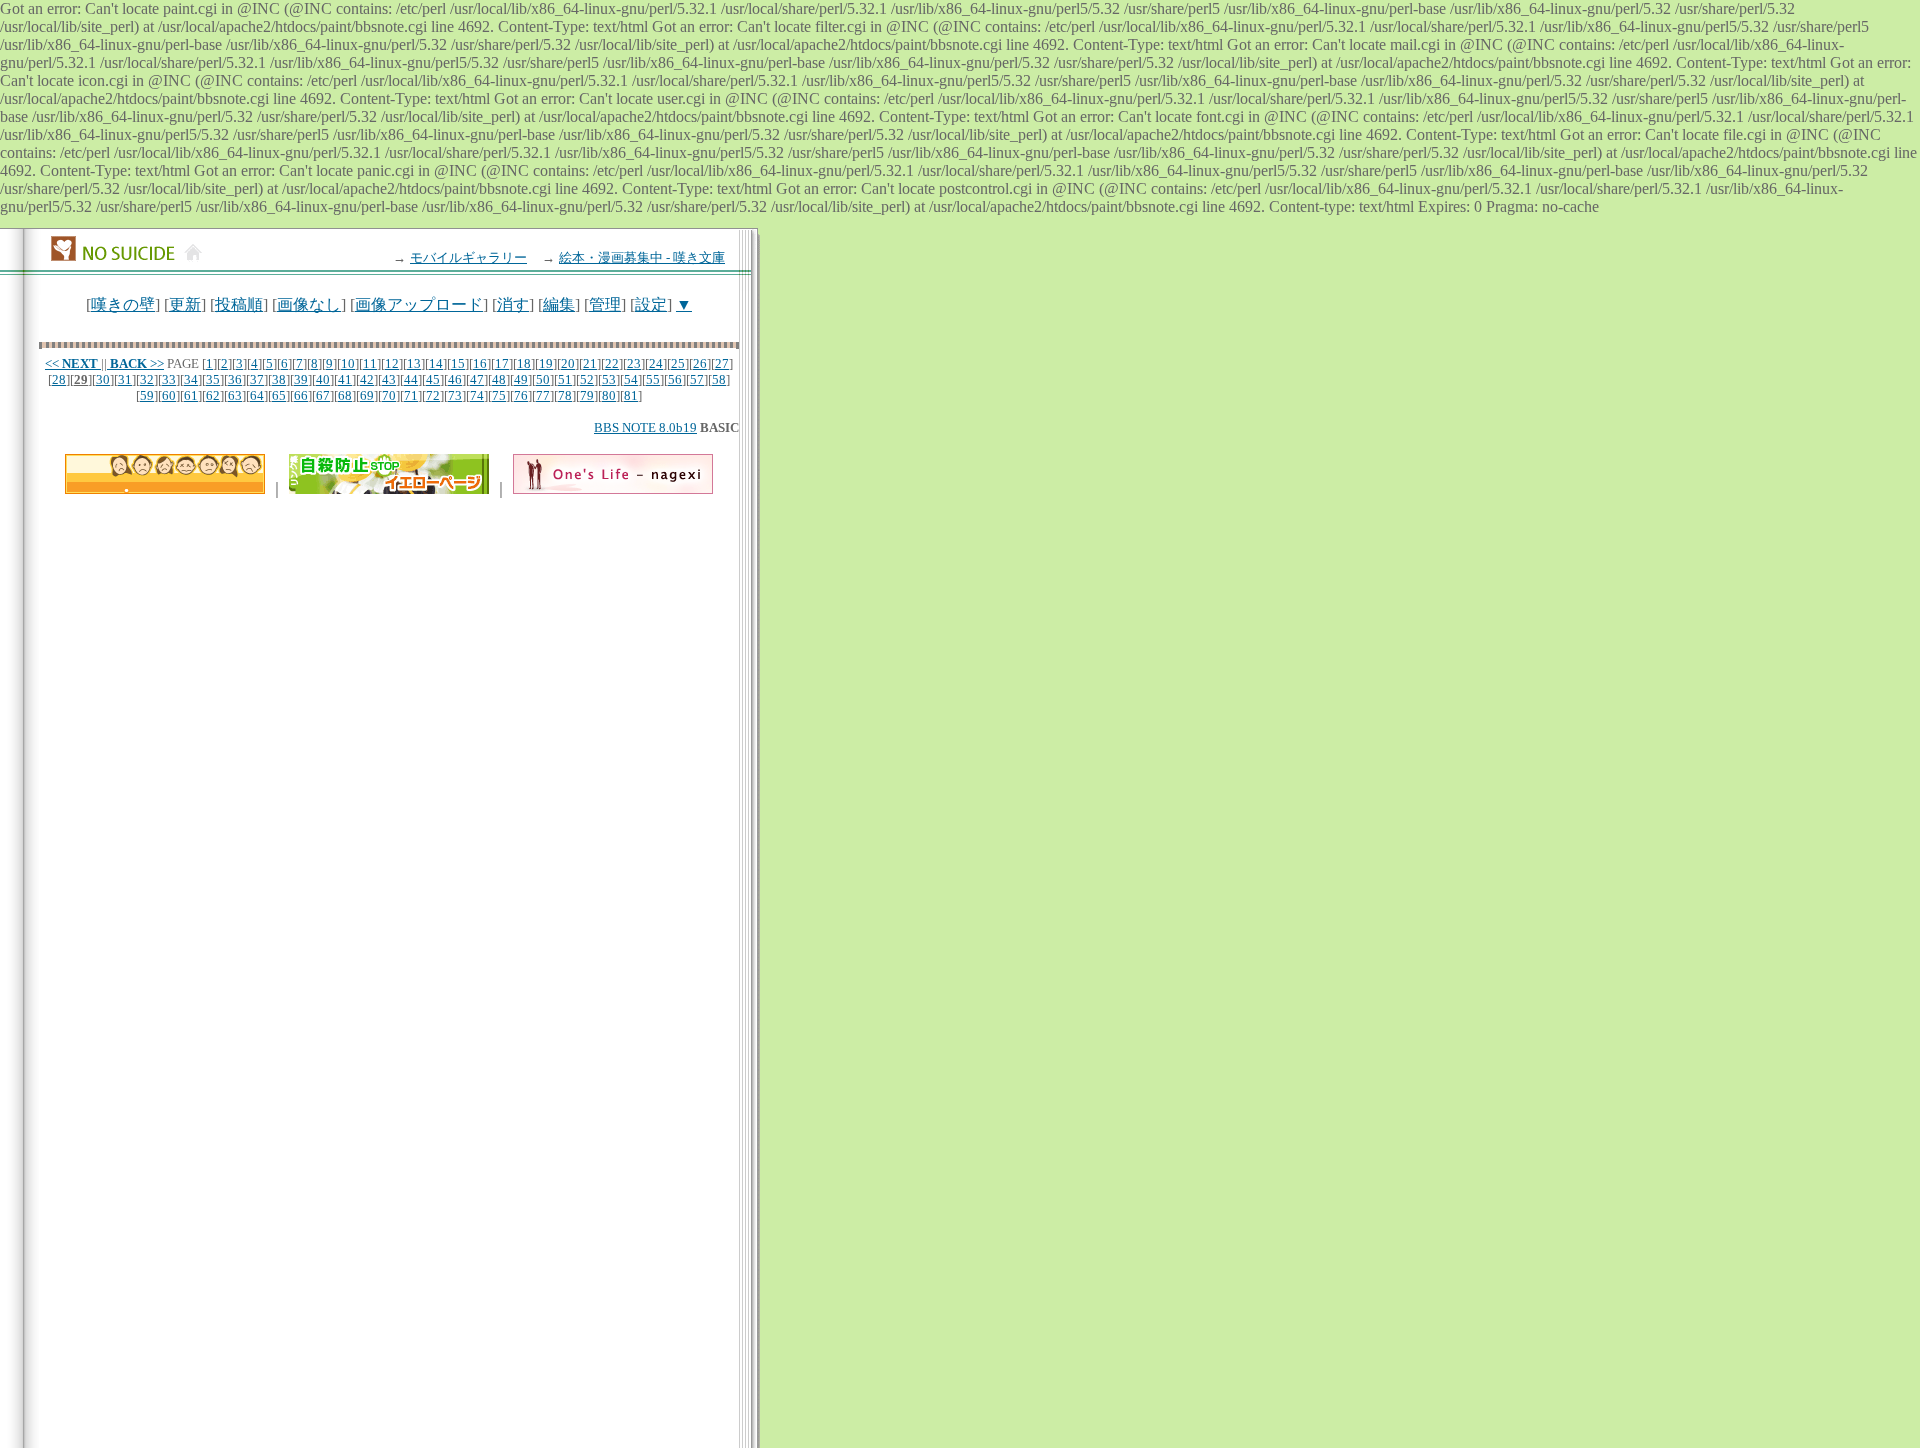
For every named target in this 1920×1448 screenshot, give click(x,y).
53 (609, 379)
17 (502, 363)
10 (348, 363)
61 (191, 395)
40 (323, 379)
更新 (185, 304)
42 (367, 379)
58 (719, 379)
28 (59, 379)
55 (653, 379)
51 (565, 379)
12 (392, 363)
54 (631, 379)
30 (103, 379)
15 (458, 363)
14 (436, 363)
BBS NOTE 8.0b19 (645, 427)
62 (213, 395)
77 (543, 395)
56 (675, 379)
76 (521, 395)
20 (568, 363)
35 (213, 379)
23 (634, 363)
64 (257, 395)
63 (235, 395)
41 (345, 379)
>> (137, 363)
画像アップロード (419, 304)
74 (477, 395)
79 (587, 395)
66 (301, 395)
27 (722, 363)
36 (235, 379)
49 (521, 379)
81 (631, 395)
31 (125, 379)
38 (279, 379)
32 (147, 379)
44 (411, 379)
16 (480, 363)
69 (367, 395)
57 (697, 379)
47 (477, 379)
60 (169, 395)
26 (700, 363)
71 (411, 395)
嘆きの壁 (123, 304)
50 (543, 379)
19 (546, 363)
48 (499, 379)
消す (513, 304)
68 (345, 395)
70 (389, 395)
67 (323, 395)
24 (656, 363)
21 (590, 363)
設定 (651, 304)
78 (565, 395)
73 (455, 395)
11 (370, 363)
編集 (559, 304)
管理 (605, 304)
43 (389, 379)
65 (279, 395)
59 (147, 395)
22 (612, 363)
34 (191, 379)
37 (257, 379)
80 (609, 395)
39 (301, 379)
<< (71, 363)
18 (524, 363)
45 (433, 379)
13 (414, 363)
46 (455, 379)
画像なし (309, 304)
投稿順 (239, 304)
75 (499, 395)
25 (678, 363)
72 (433, 395)
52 (587, 379)
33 (169, 379)
